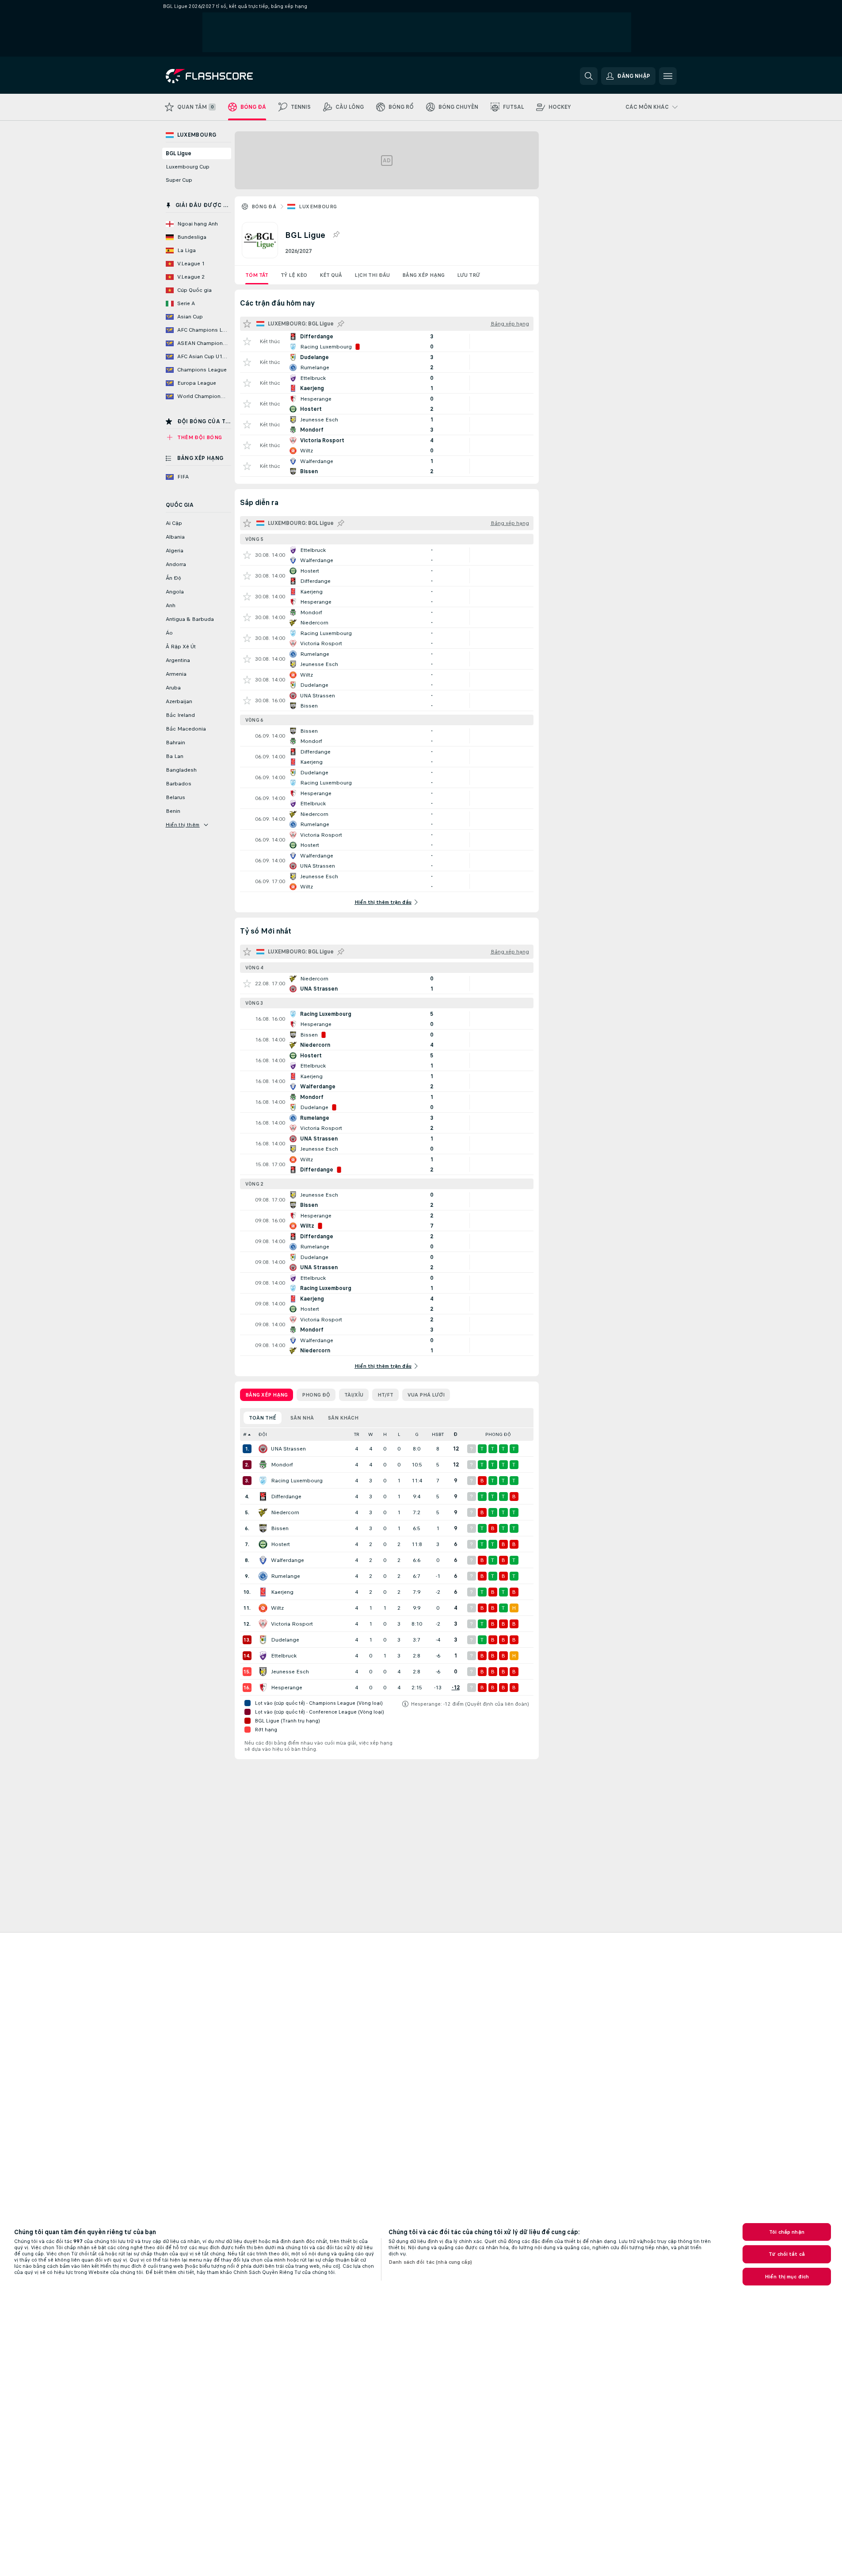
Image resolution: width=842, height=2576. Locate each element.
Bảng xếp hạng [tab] (267, 1395)
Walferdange (288, 1560)
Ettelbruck (284, 1656)
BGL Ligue (179, 153)
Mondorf (282, 1465)
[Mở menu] (668, 76)
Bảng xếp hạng (423, 275)
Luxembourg (318, 207)
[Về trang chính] (227, 76)
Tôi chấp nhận (787, 2232)
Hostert (280, 1544)
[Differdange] (263, 1497)
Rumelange (286, 1576)
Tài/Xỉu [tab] (354, 1395)
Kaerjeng (282, 1592)
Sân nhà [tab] (302, 1418)
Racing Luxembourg (297, 1481)
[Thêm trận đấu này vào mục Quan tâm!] (247, 341)
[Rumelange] (263, 1576)
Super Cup (179, 180)
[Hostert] (263, 1544)
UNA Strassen (288, 1449)
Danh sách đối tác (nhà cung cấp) (430, 2262)
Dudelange (285, 1640)
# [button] (245, 1434)
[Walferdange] (263, 1560)
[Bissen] (263, 1528)
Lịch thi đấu (372, 275)
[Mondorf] (263, 1465)
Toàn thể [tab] (263, 1418)
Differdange (286, 1497)
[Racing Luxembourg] (263, 1481)
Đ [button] (455, 1434)
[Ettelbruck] (263, 1656)
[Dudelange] (263, 1640)
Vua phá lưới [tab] (426, 1395)
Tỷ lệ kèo (294, 275)
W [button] (371, 1434)
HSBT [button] (438, 1434)
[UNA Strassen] (263, 1449)
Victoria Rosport (292, 1624)
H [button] (385, 1434)
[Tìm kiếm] (589, 76)
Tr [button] (357, 1434)
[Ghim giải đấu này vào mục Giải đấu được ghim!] (336, 235)
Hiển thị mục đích (787, 2277)
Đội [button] (263, 1434)
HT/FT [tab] (385, 1395)
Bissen (280, 1528)
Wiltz (277, 1608)
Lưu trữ (469, 275)
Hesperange (287, 1688)
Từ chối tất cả (787, 2254)
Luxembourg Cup (188, 167)
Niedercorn (285, 1512)
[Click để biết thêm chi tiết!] (387, 341)
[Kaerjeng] (263, 1592)
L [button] (399, 1434)
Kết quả (331, 275)
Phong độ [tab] (316, 1395)
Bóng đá (264, 207)
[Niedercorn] (263, 1512)
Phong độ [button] (498, 1434)
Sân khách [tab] (343, 1418)
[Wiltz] (263, 1608)
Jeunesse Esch (290, 1672)
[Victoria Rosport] (263, 1624)
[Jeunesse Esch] (263, 1672)
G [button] (417, 1434)
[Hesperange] (263, 1688)
